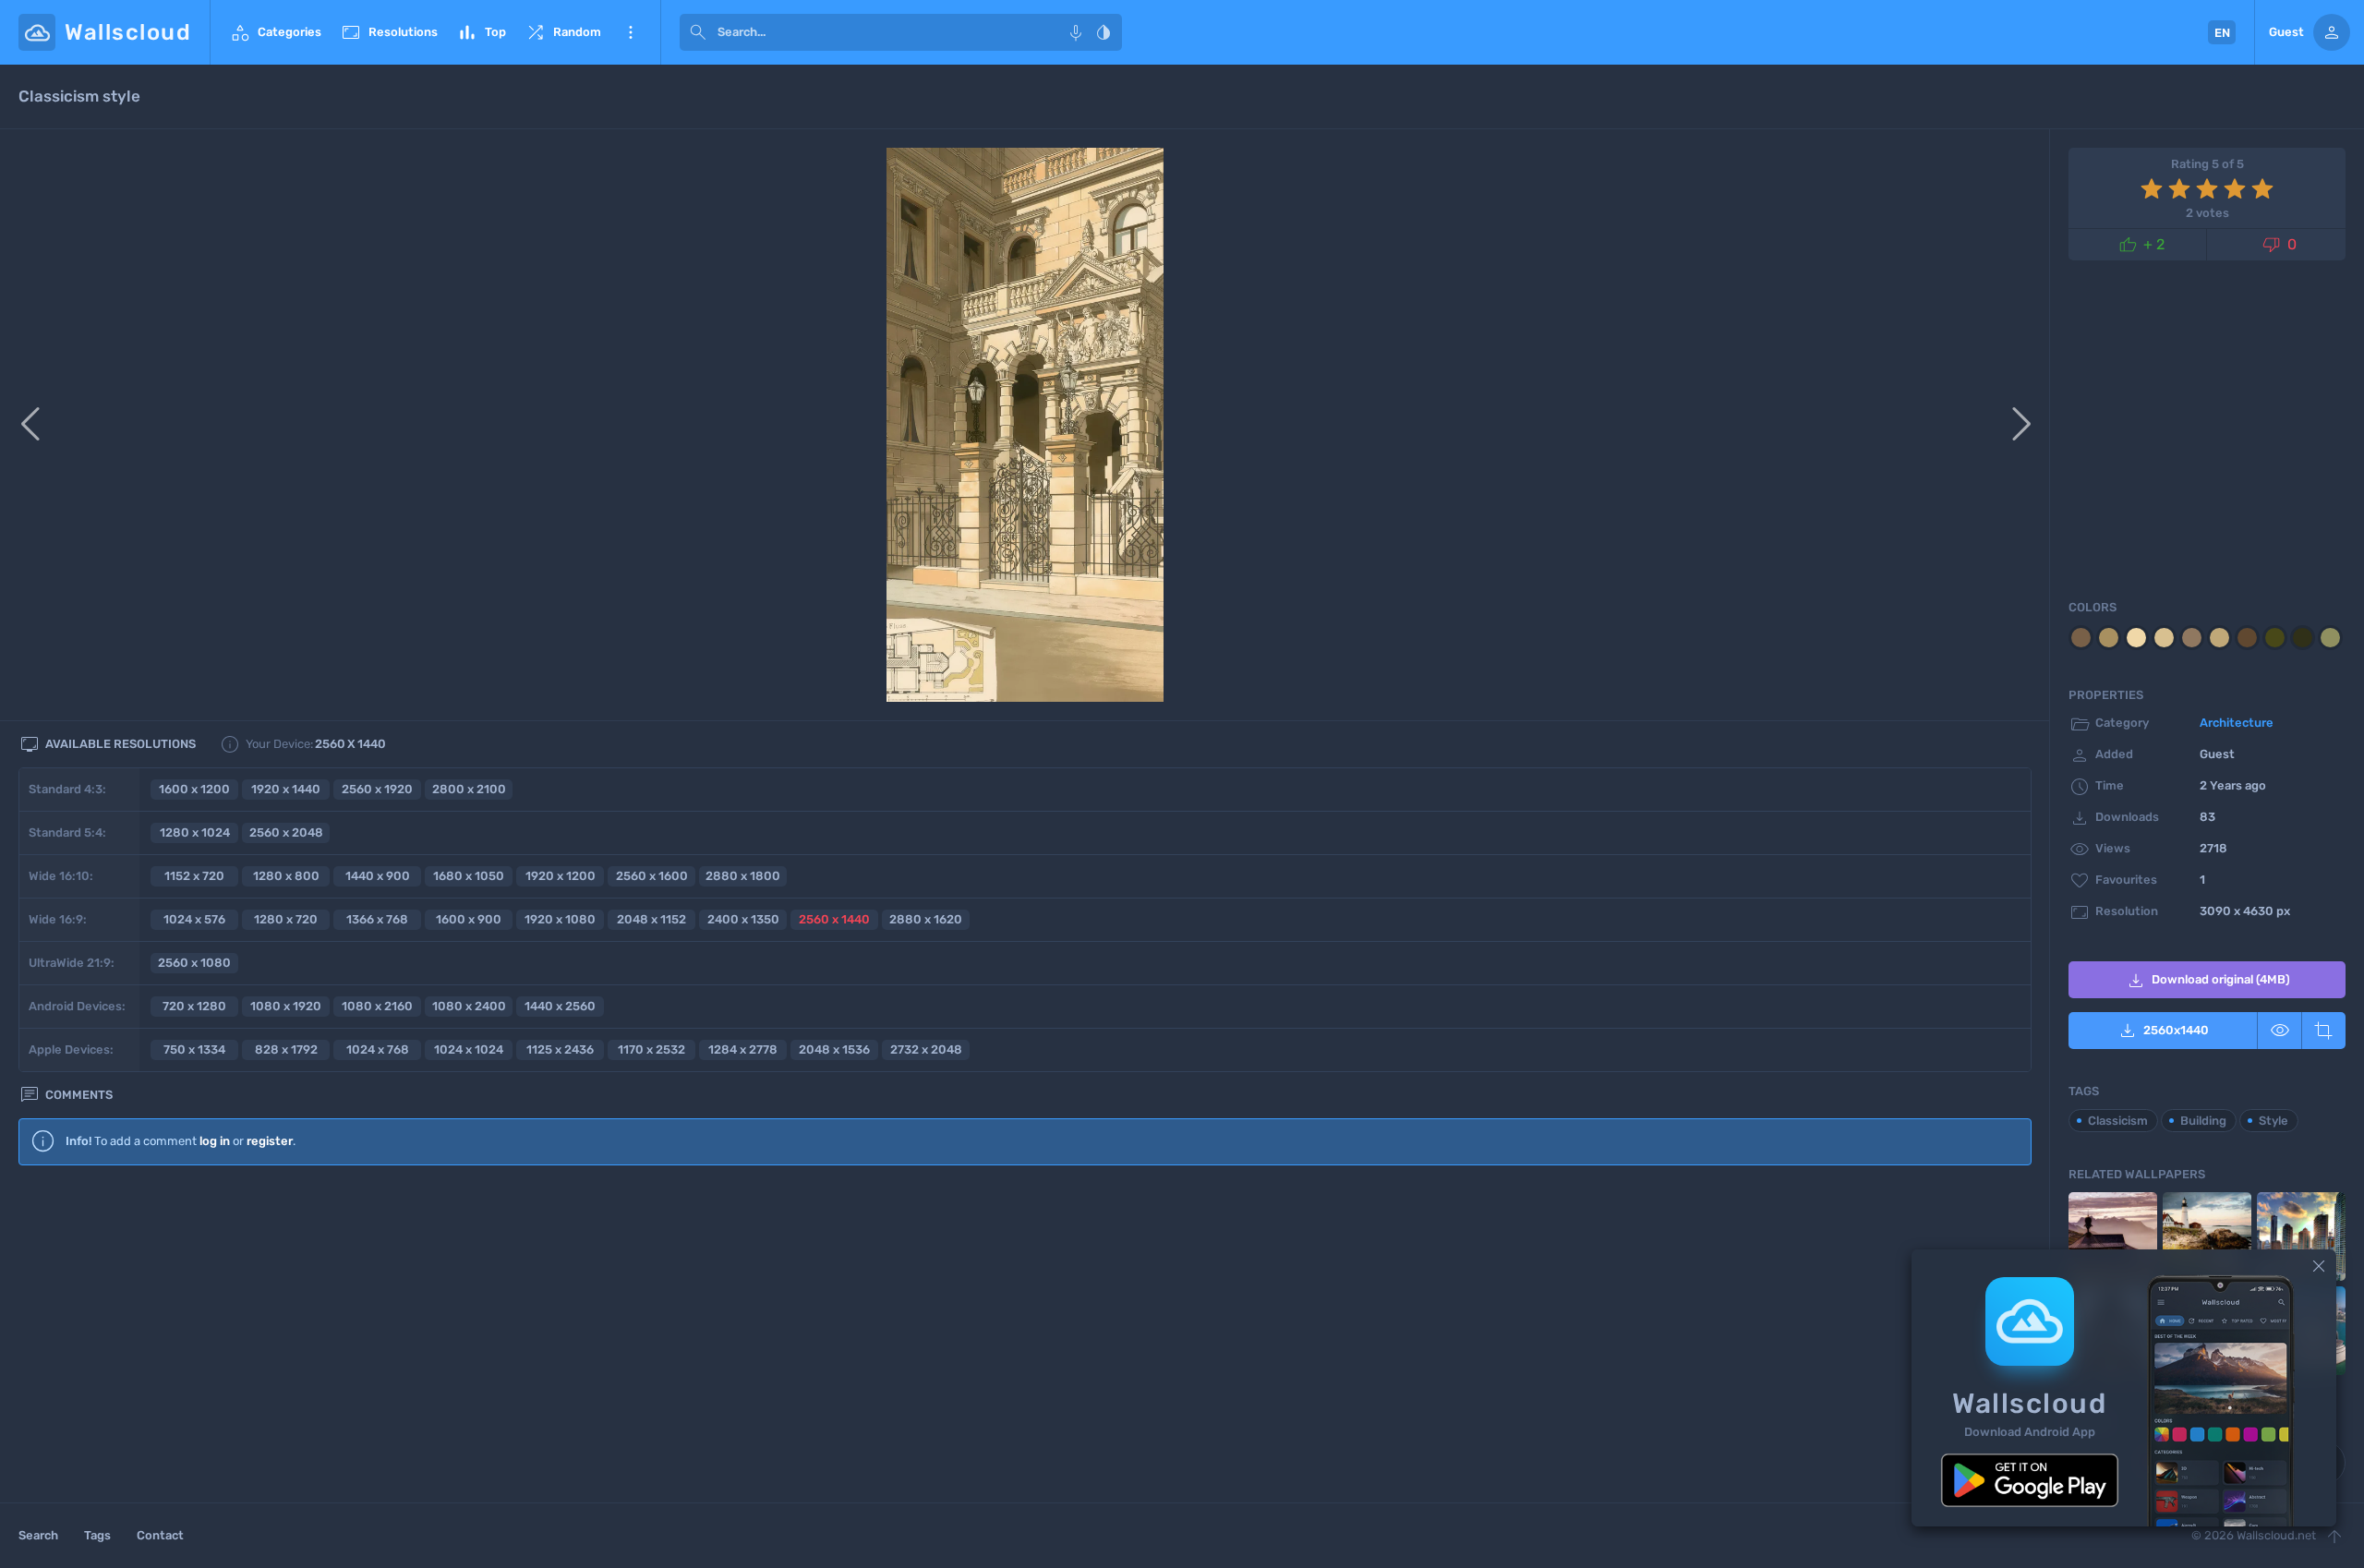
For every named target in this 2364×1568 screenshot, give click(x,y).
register (270, 1141)
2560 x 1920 (377, 789)
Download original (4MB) (2207, 981)
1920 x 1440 (286, 789)
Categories (275, 32)
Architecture (2237, 723)
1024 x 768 (378, 1049)
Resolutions (389, 32)
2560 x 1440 (834, 919)
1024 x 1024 (469, 1049)
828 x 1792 (286, 1049)
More (631, 32)
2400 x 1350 (743, 919)
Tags (97, 1535)
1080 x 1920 (286, 1006)
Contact (160, 1535)
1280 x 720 (286, 919)
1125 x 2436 (560, 1049)
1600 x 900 (469, 919)
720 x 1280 (194, 1006)
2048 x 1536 (834, 1049)
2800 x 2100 (469, 789)
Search (38, 1535)
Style (2274, 1121)
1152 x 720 (194, 876)
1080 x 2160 (377, 1006)
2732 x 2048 (926, 1049)
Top (481, 32)
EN (2222, 33)
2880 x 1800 (743, 876)
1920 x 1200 (561, 876)
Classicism (2118, 1121)
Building (2203, 1121)
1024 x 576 (194, 919)
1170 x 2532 (651, 1049)
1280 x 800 (286, 876)
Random (563, 32)
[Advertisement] (1025, 1330)
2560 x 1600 (652, 876)
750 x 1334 (194, 1049)
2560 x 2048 (286, 832)
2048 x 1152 (651, 919)
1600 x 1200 (194, 789)
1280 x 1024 (195, 832)
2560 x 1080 (194, 963)
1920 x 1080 (560, 919)
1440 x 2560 (560, 1006)
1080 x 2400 (469, 1006)
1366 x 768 (377, 919)
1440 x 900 (378, 876)
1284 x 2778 (743, 1049)
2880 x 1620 (926, 919)
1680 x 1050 (469, 876)
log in (215, 1141)
